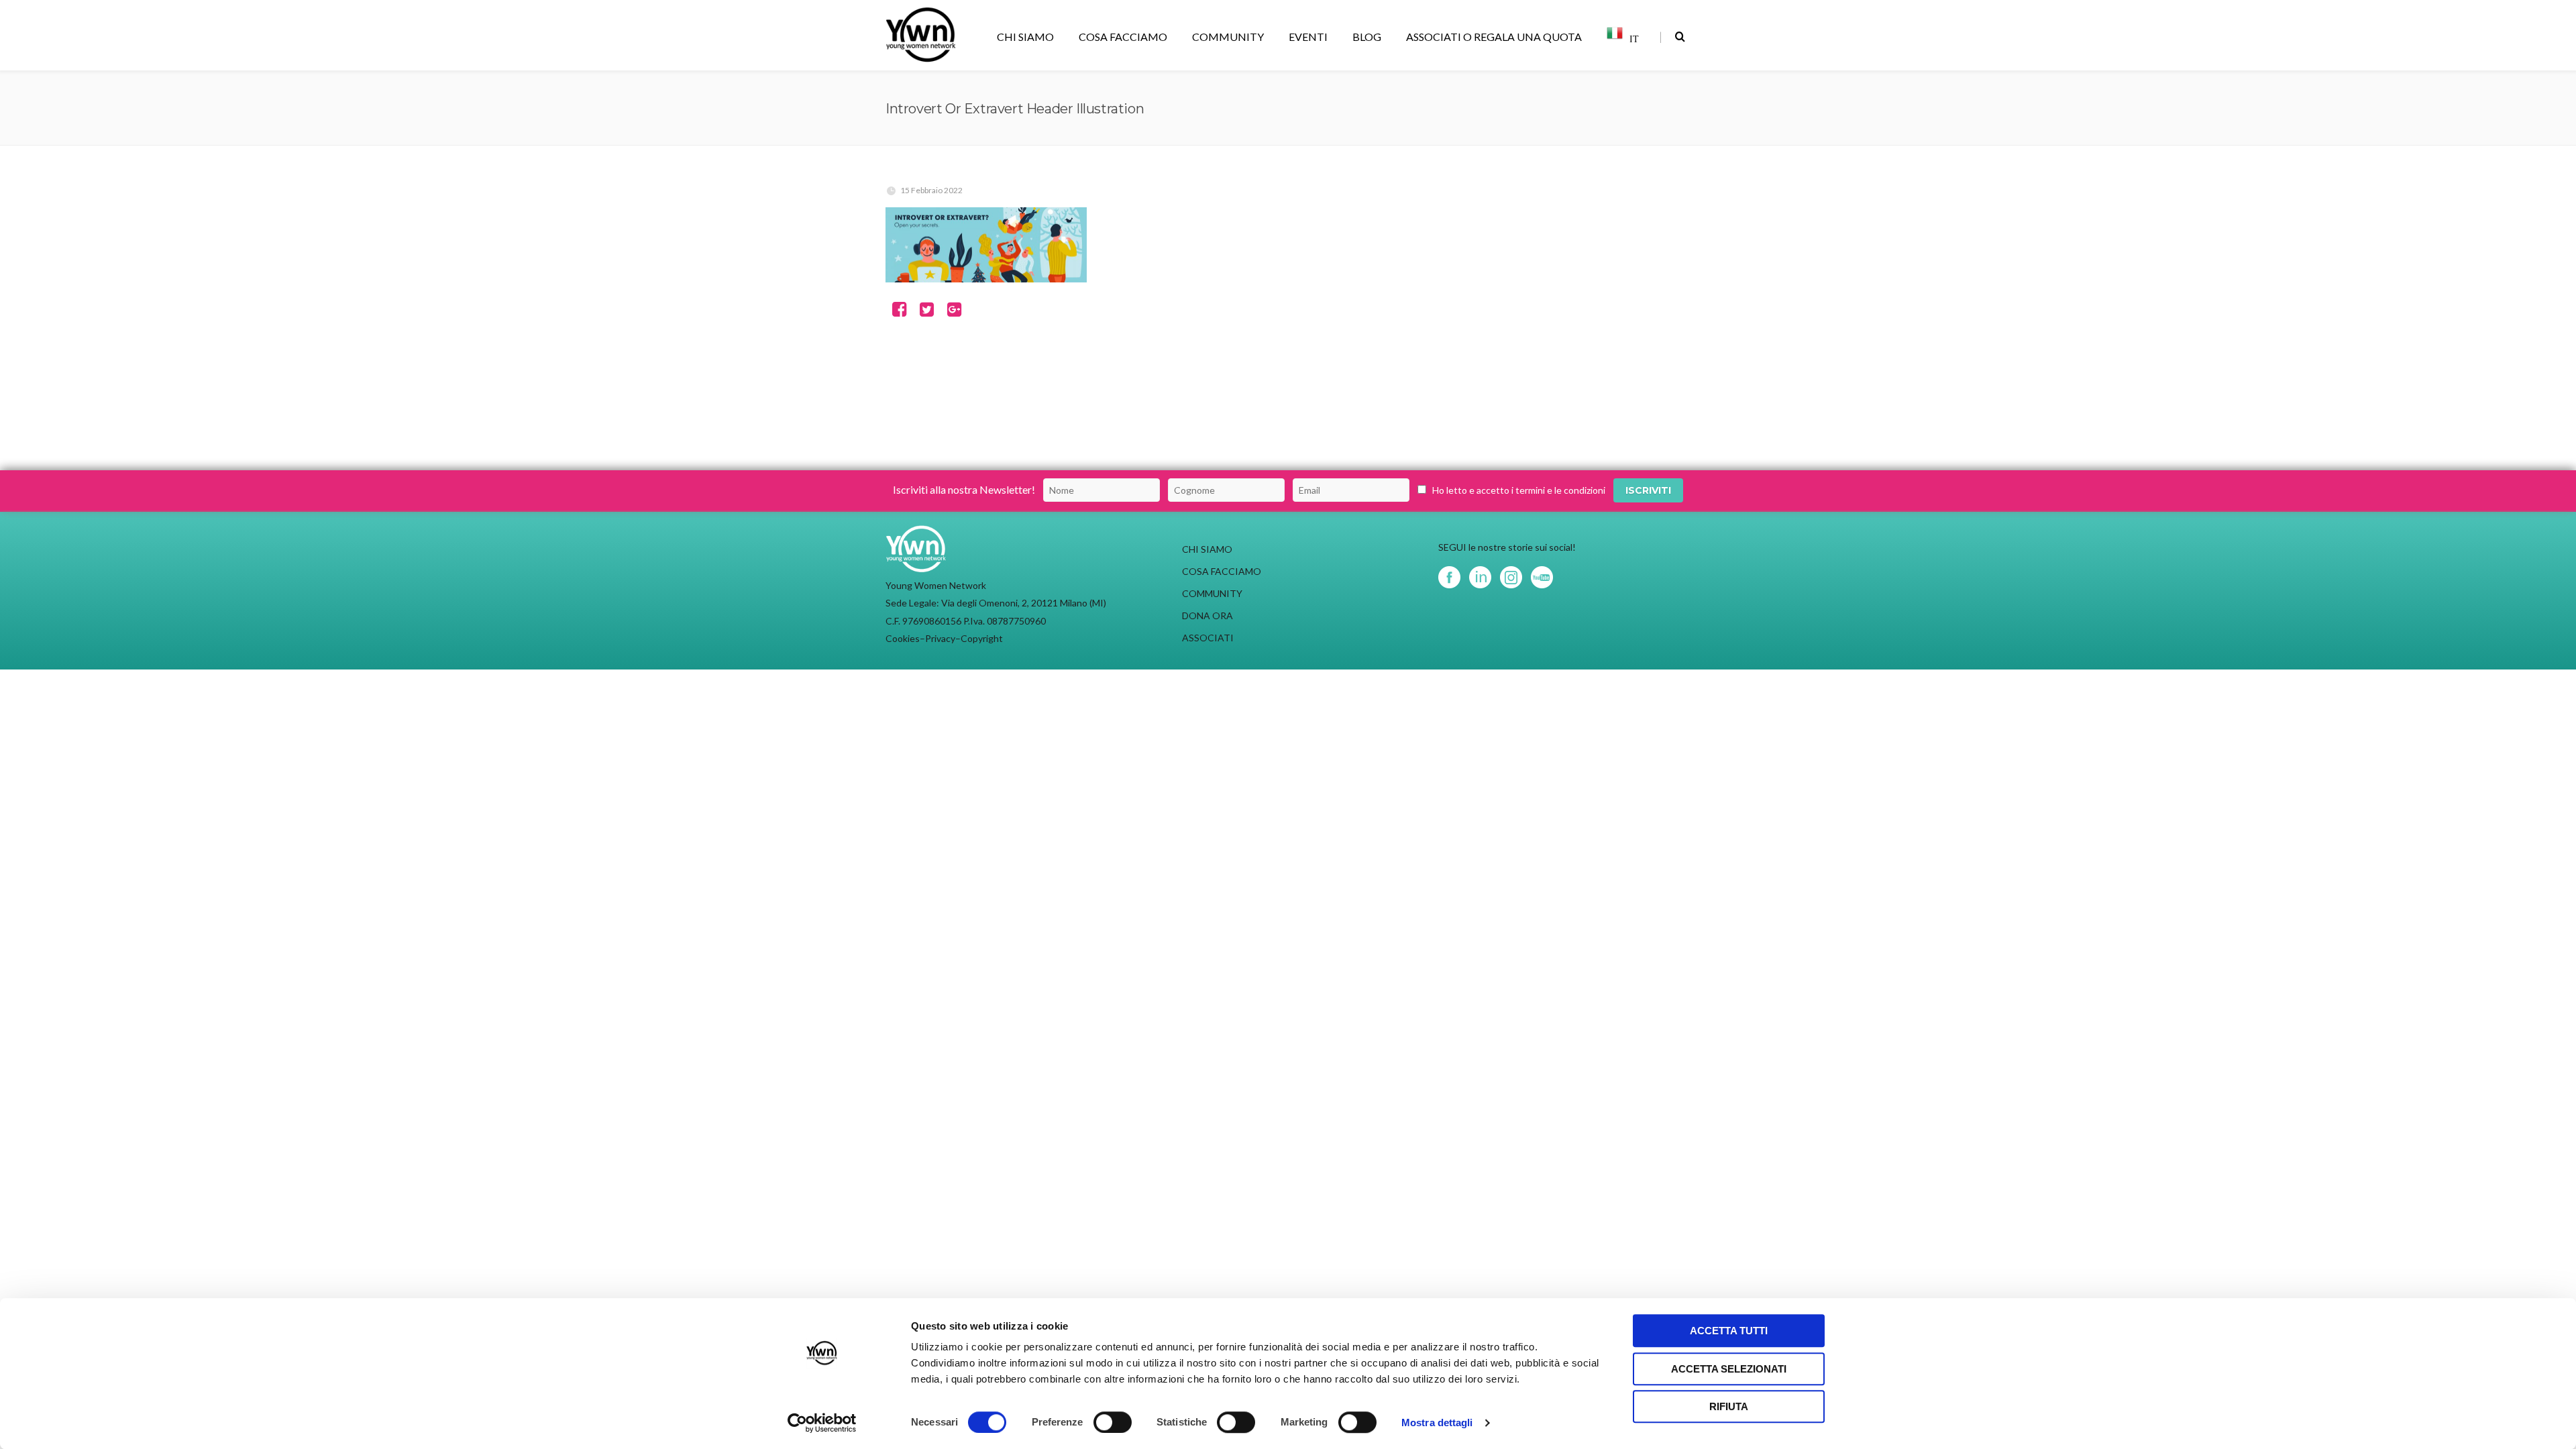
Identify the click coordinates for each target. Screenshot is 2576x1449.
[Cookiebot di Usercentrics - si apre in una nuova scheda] (822, 1423)
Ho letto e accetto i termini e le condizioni (1519, 490)
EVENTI (1308, 37)
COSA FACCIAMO (1123, 37)
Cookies (903, 638)
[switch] (1113, 1422)
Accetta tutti (1729, 1331)
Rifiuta (1729, 1406)
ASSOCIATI (1208, 638)
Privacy (940, 638)
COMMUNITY (1228, 37)
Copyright (982, 638)
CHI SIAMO (1025, 37)
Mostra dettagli (1437, 1423)
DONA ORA (1207, 615)
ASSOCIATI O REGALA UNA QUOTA (1494, 37)
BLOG (1367, 37)
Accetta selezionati (1729, 1369)
